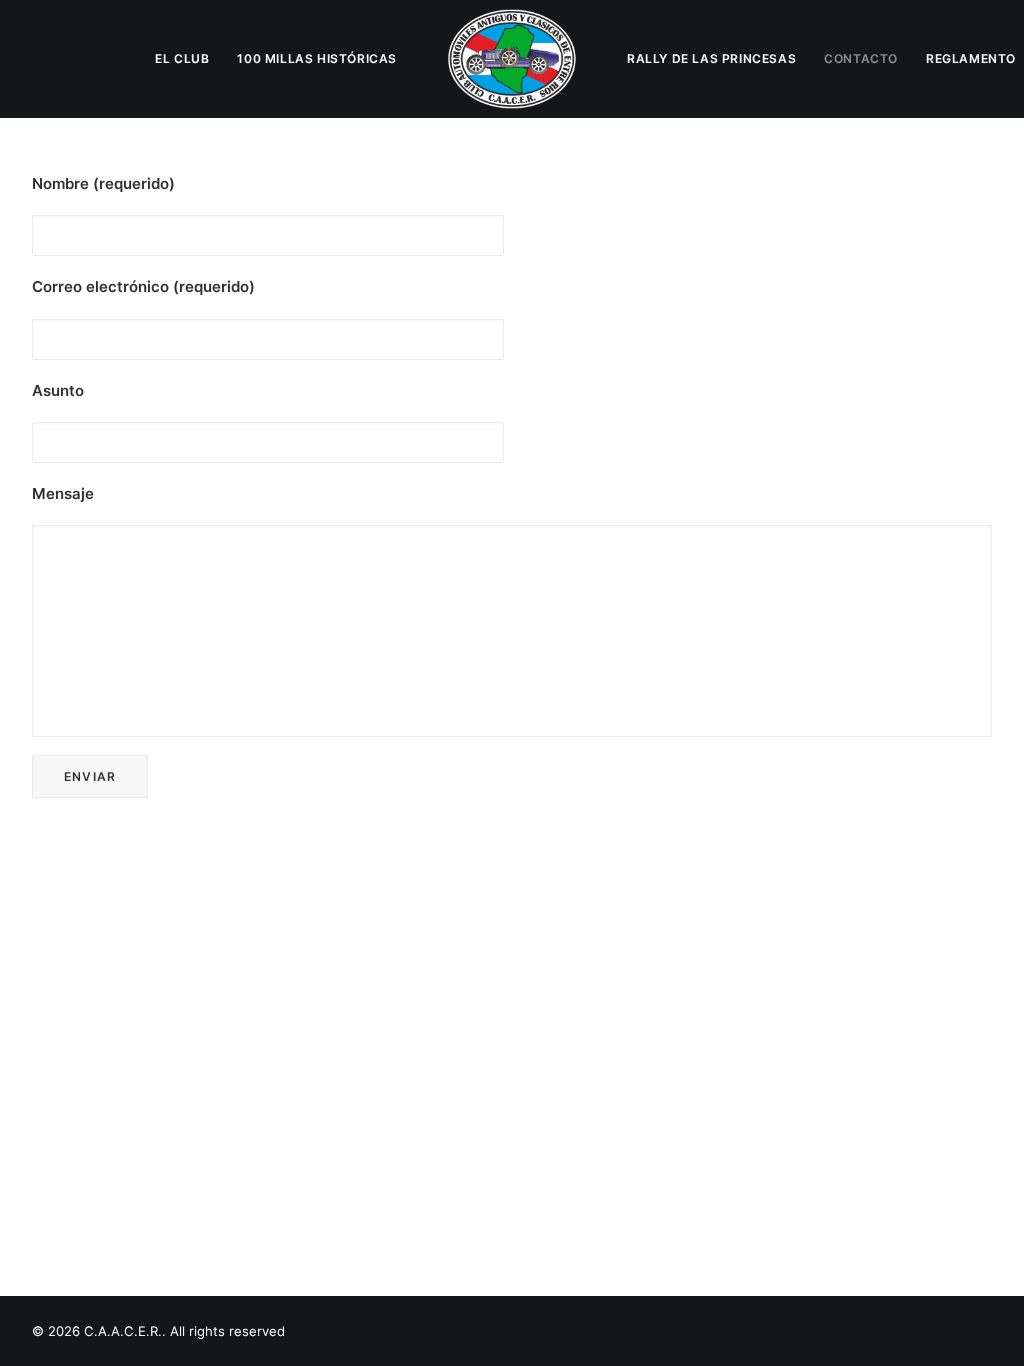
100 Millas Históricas (317, 58)
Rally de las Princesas (711, 58)
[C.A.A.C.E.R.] (512, 59)
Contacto (861, 58)
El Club (182, 58)
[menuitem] (182, 59)
